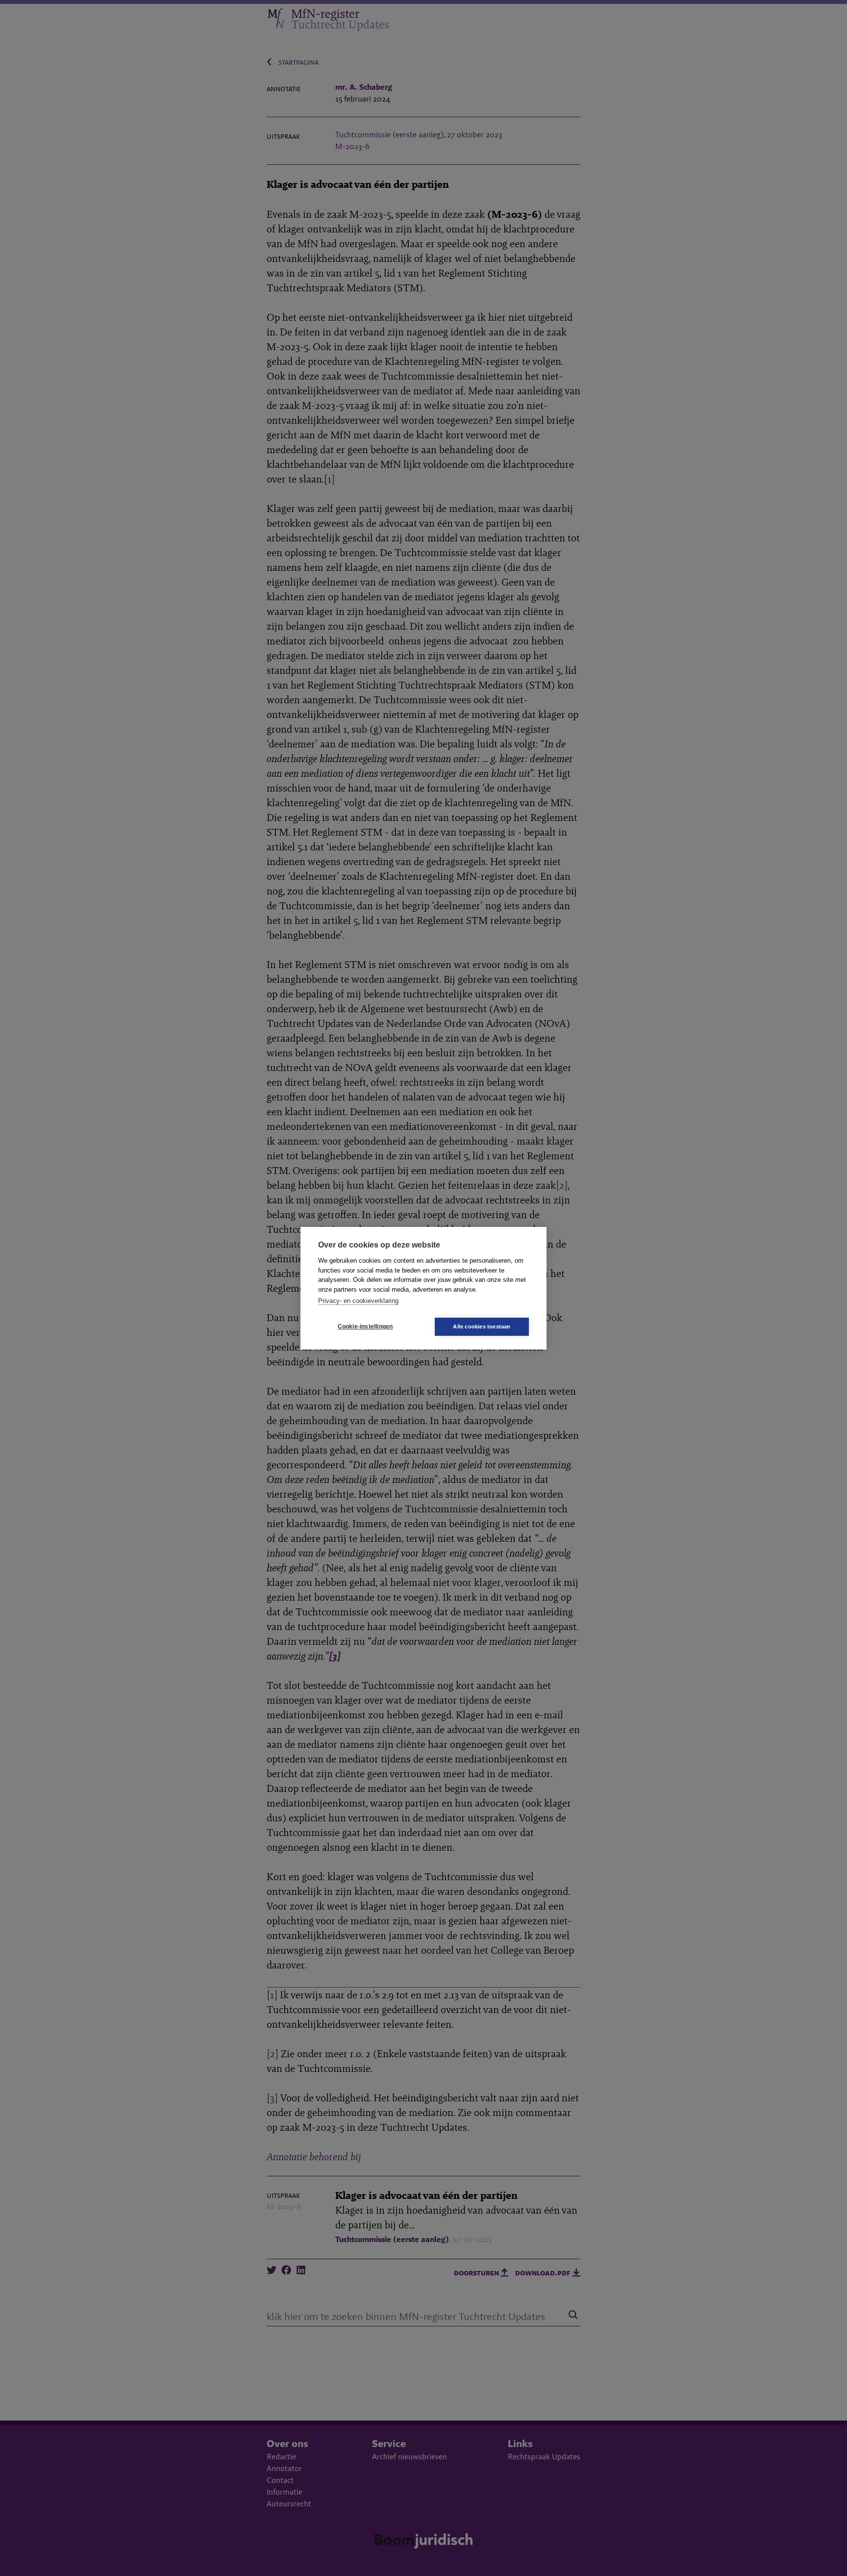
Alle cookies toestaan (482, 1326)
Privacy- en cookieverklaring (358, 1301)
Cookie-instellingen (365, 1326)
